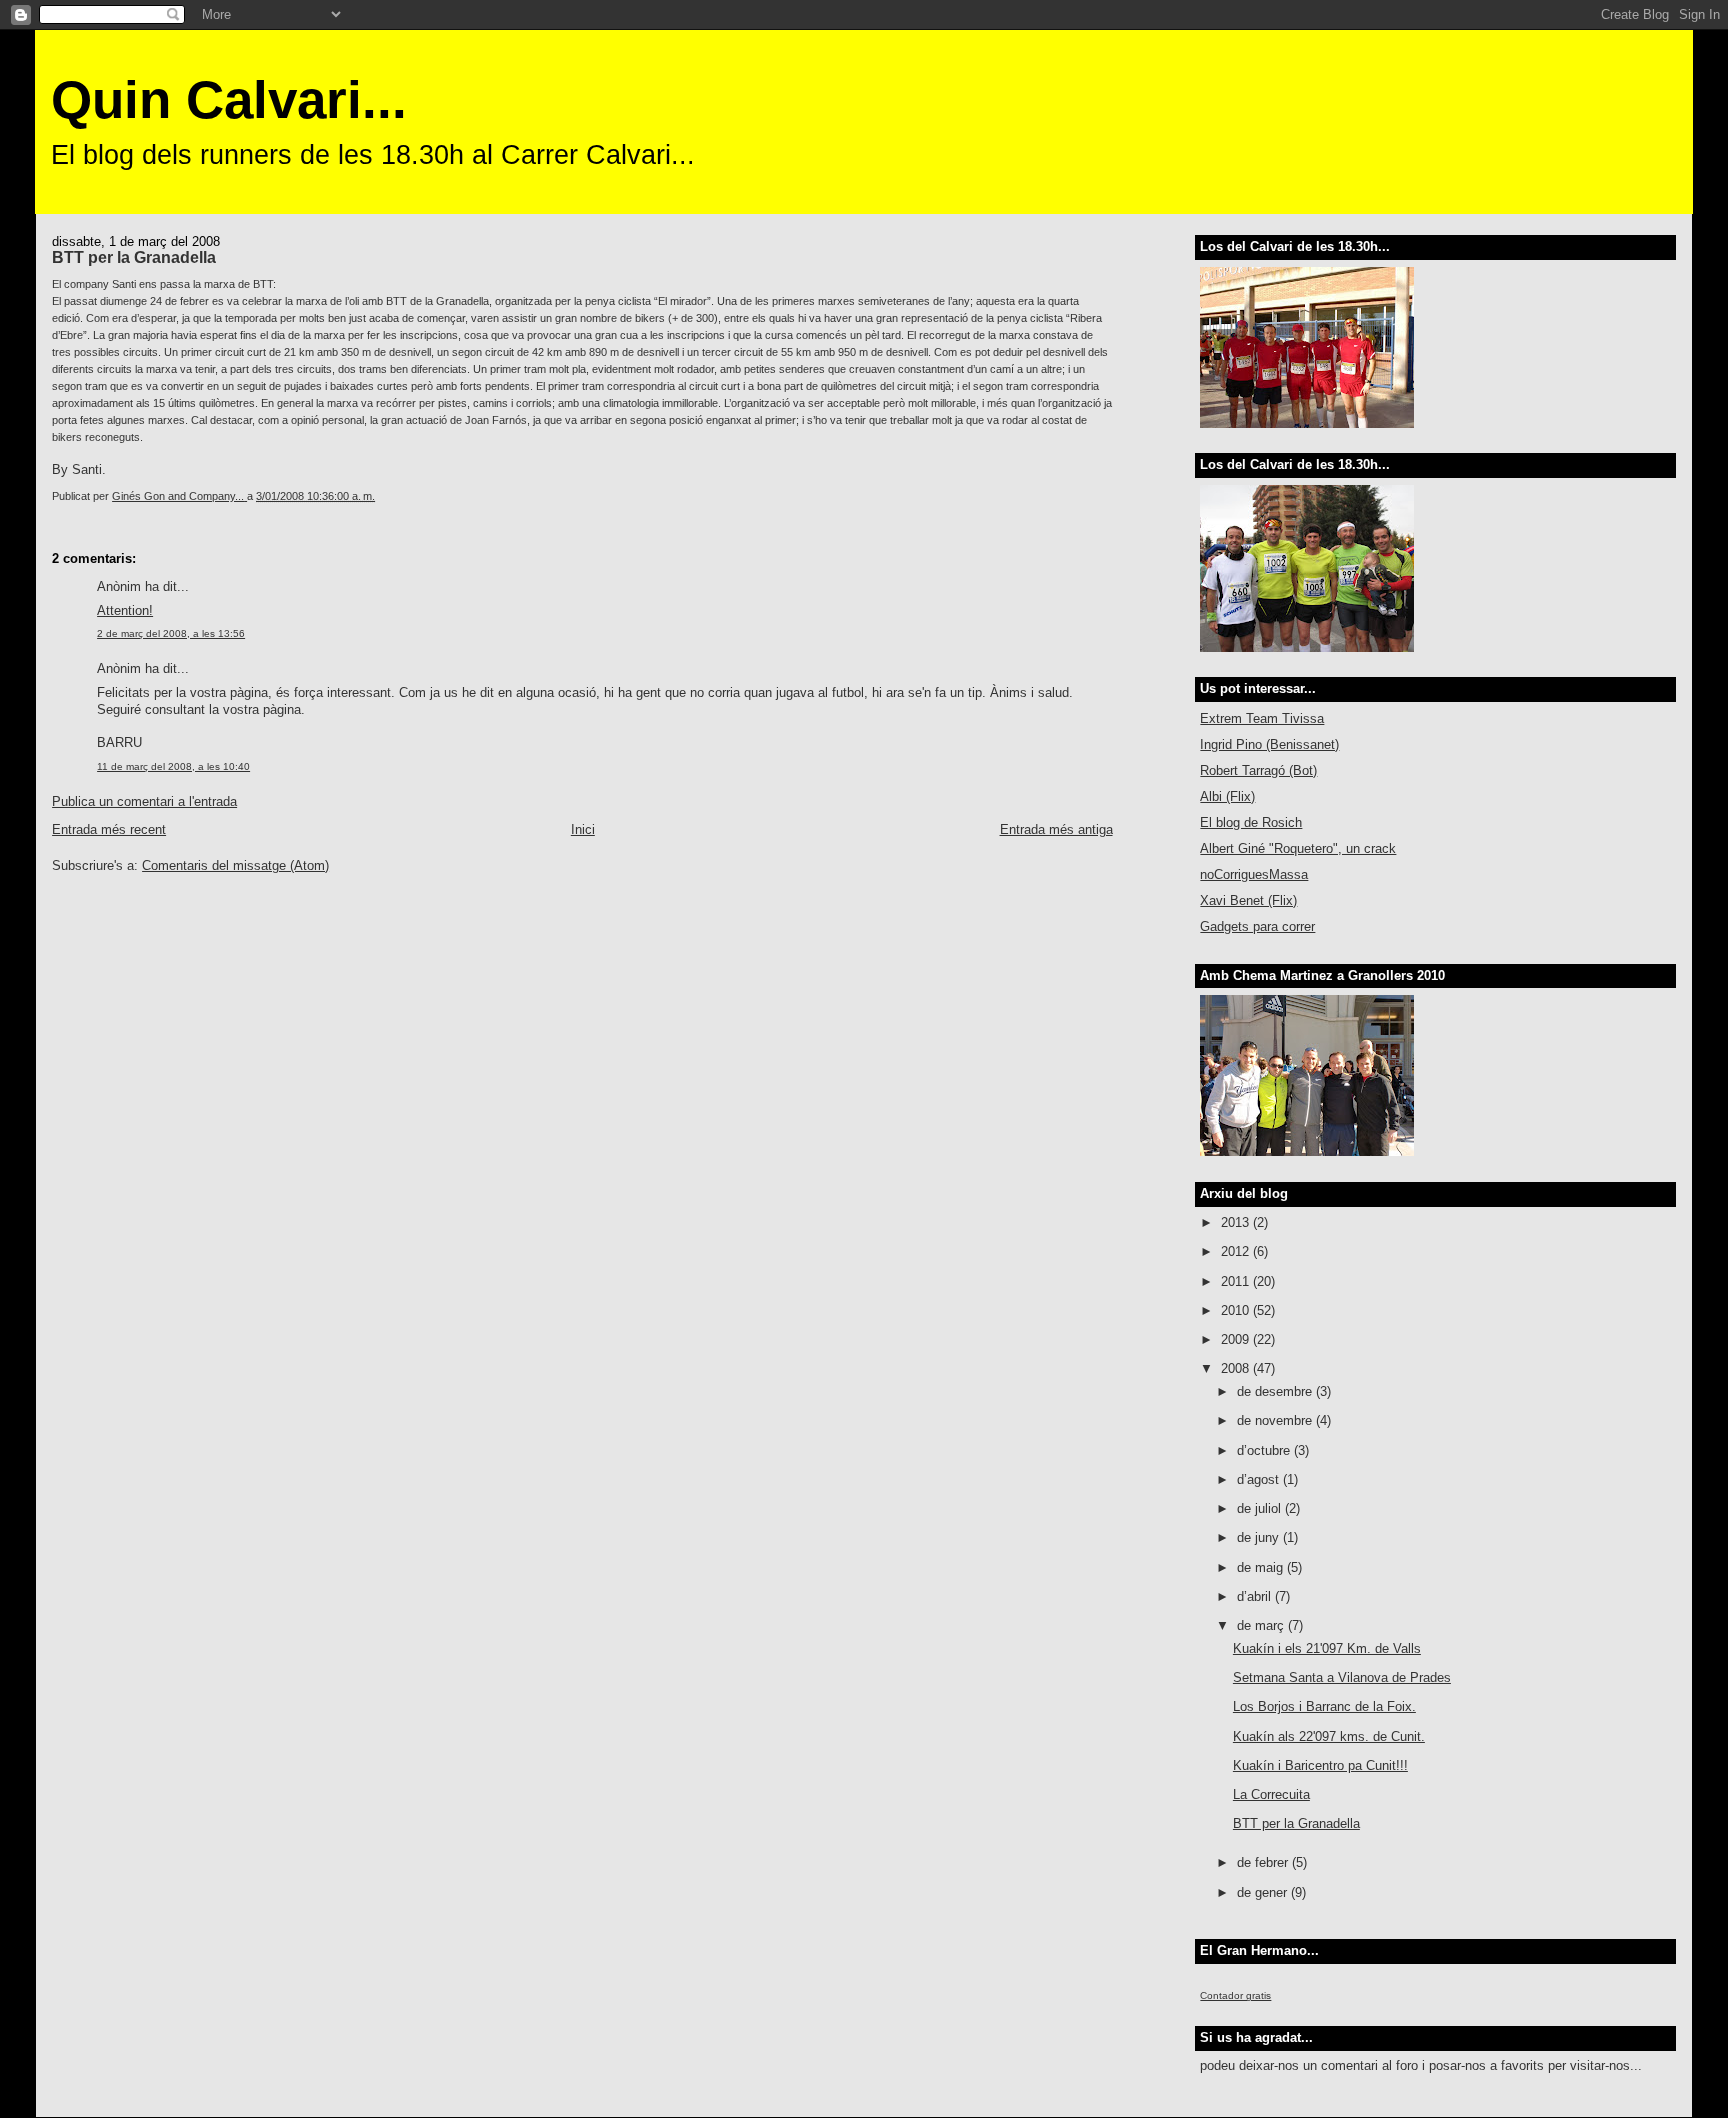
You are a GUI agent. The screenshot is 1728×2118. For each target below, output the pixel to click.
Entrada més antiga (1056, 829)
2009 (1237, 1339)
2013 (1237, 1222)
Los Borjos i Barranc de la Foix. (1324, 1706)
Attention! (125, 610)
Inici (583, 829)
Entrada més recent (109, 829)
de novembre (1276, 1420)
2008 (1237, 1368)
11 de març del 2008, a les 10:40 (173, 766)
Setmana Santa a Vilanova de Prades (1342, 1677)
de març (1262, 1625)
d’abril (1256, 1596)
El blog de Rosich (1251, 822)
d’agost (1260, 1479)
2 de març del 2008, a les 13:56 (171, 633)
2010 (1237, 1310)
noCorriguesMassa (1254, 874)
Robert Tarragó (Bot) (1258, 770)
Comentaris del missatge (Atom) (235, 865)
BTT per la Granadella (1296, 1823)
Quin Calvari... (229, 99)
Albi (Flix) (1227, 796)
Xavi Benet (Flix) (1248, 900)
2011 (1237, 1281)
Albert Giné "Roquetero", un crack (1298, 848)
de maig (1262, 1567)
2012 (1237, 1251)
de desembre (1276, 1391)
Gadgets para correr (1257, 926)
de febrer (1264, 1862)
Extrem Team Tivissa (1262, 718)
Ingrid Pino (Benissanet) (1269, 744)
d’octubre (1265, 1450)
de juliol (1261, 1508)
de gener (1264, 1892)
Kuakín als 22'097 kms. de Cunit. (1329, 1736)
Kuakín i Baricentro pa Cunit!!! (1320, 1765)
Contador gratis (1235, 1995)
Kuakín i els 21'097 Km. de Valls (1327, 1648)
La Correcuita (1271, 1794)
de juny (1260, 1537)
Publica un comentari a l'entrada (144, 801)
